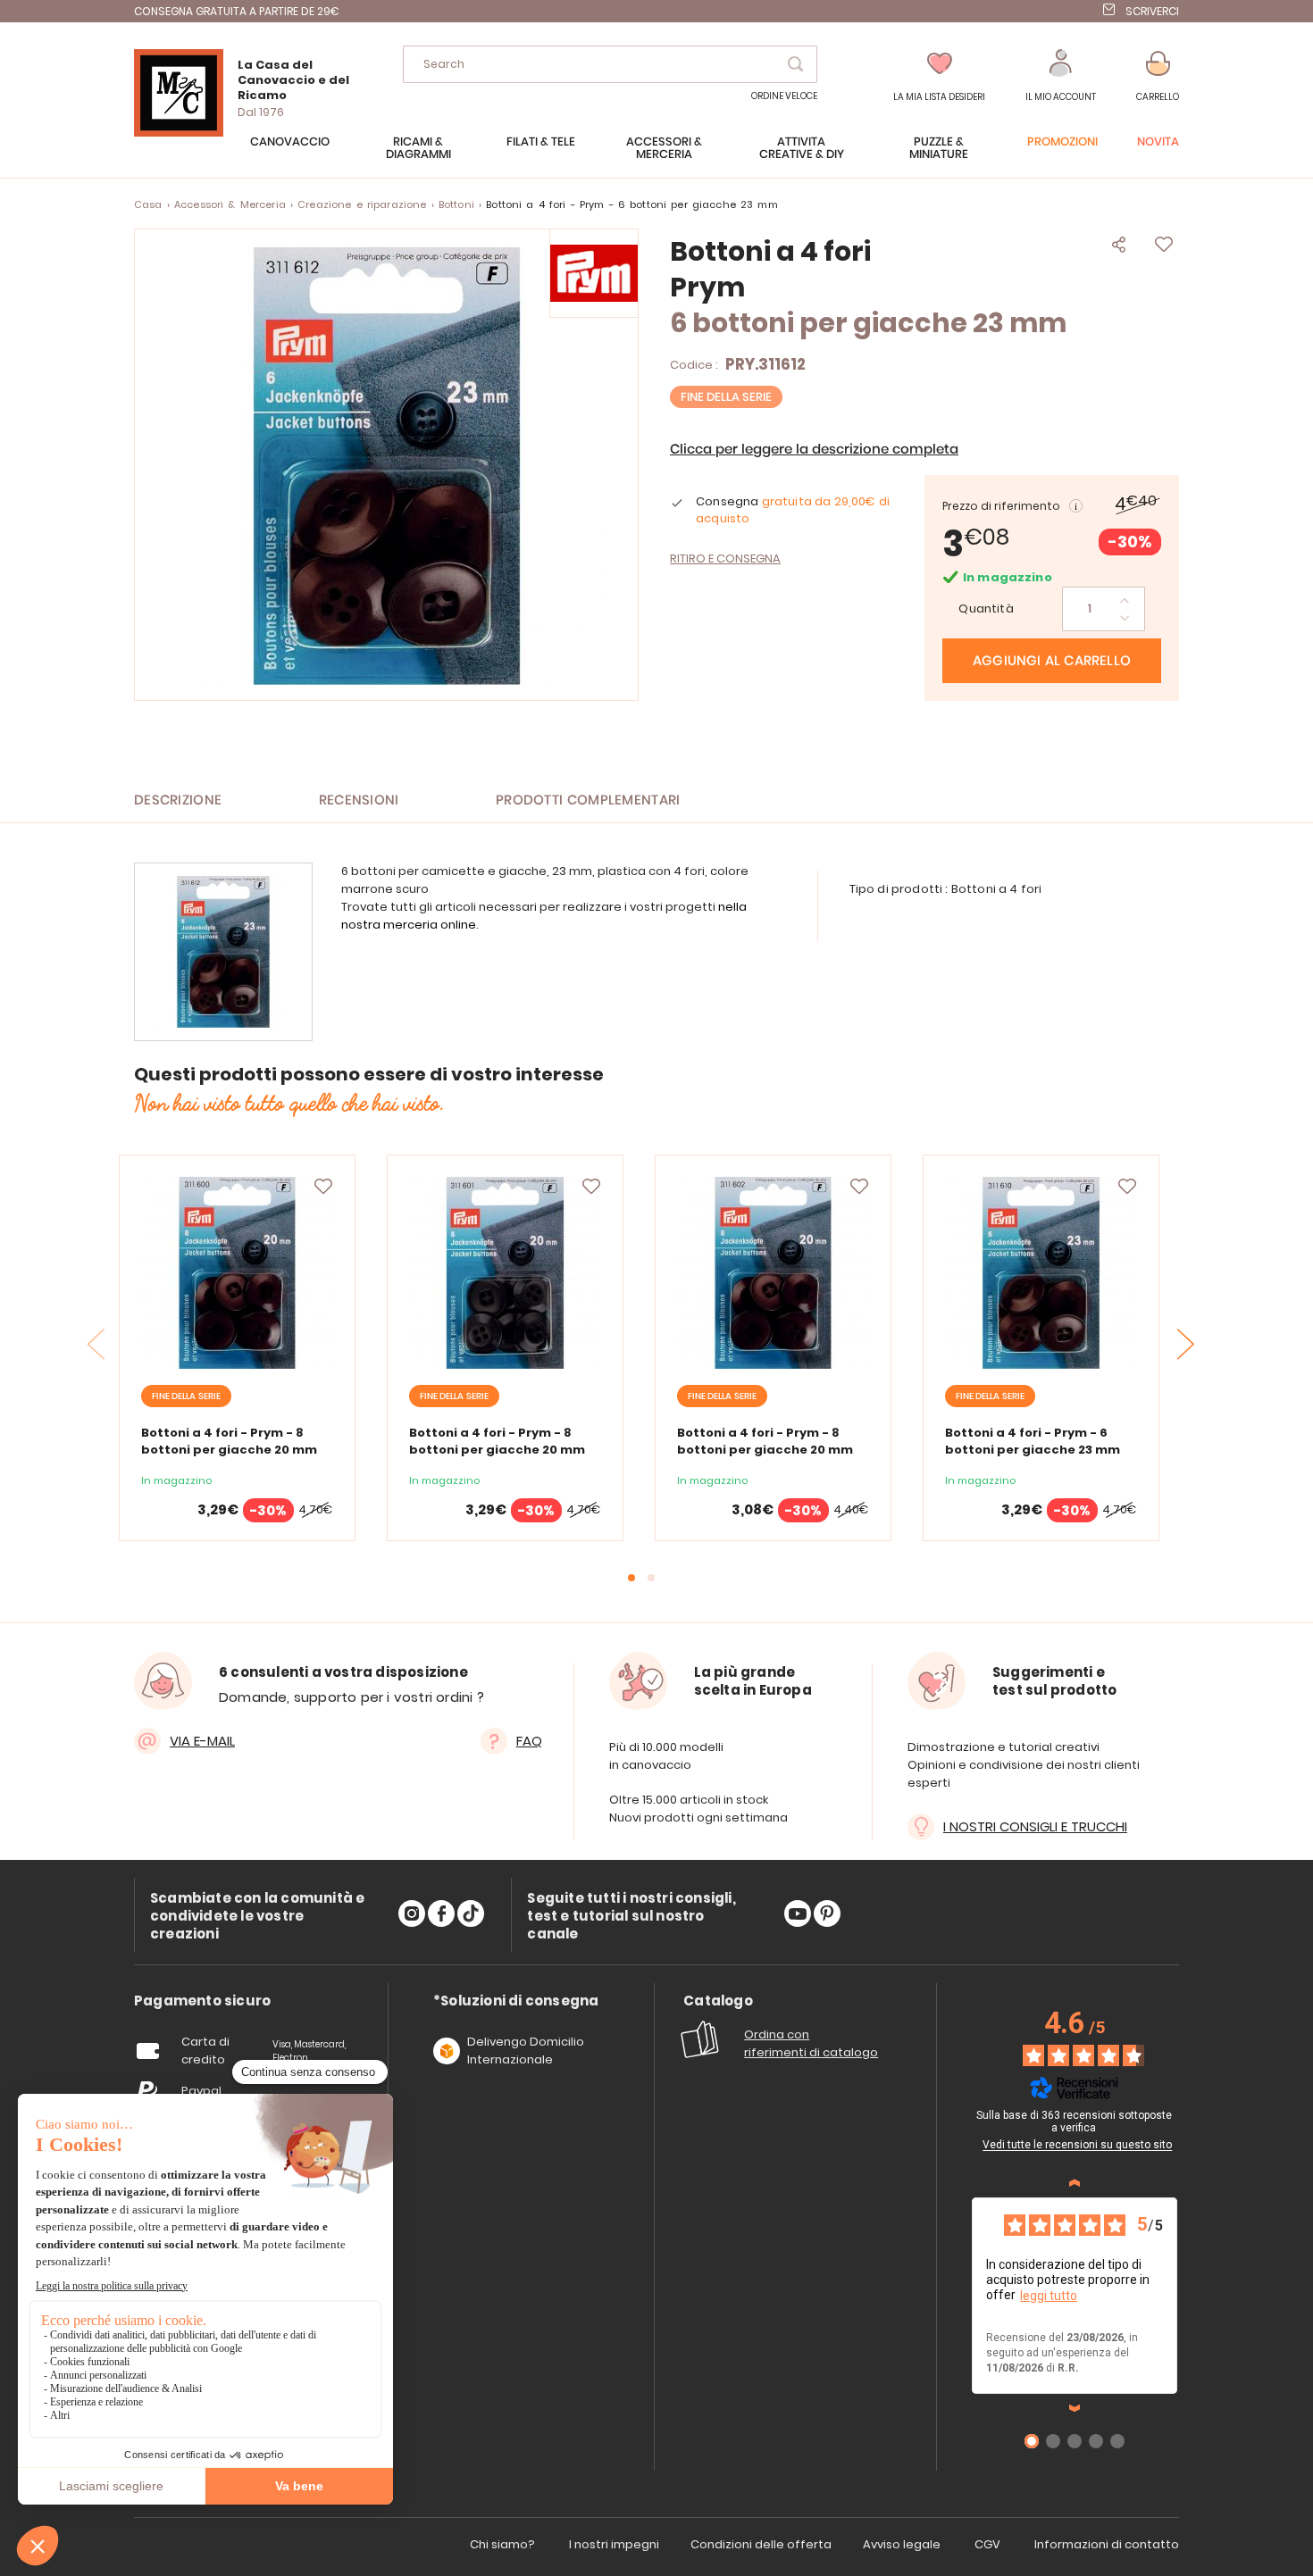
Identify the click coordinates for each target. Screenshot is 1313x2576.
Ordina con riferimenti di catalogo (811, 2043)
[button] (1061, 76)
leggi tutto (1049, 2296)
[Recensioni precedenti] (1075, 2183)
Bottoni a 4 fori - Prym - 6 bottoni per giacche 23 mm (1033, 1441)
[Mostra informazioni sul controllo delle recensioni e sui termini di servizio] (1180, 2118)
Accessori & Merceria (230, 204)
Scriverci (1152, 11)
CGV (987, 2544)
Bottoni (456, 204)
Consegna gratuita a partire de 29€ (237, 11)
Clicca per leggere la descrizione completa (814, 450)
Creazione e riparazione (362, 204)
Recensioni (359, 800)
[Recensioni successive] (1075, 2408)
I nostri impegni (614, 2544)
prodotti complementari (588, 800)
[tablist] (202, 2001)
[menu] (656, 157)
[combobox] (610, 64)
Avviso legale (902, 2544)
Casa (148, 204)
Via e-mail (202, 1741)
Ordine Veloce (784, 96)
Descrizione (178, 800)
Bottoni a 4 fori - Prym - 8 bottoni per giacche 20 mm (229, 1441)
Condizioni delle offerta (761, 2544)
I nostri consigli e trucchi (1035, 1826)
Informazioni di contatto (1107, 2544)
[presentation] (1186, 1344)
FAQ (529, 1741)
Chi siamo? (502, 2544)
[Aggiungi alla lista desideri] (323, 1187)
